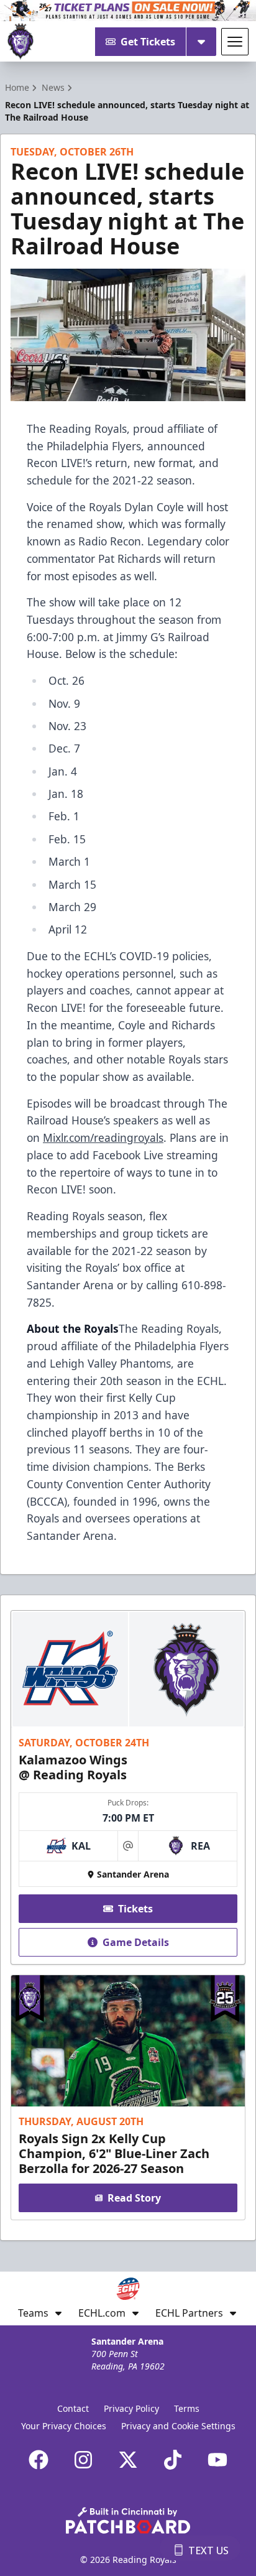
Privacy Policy (131, 2408)
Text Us (208, 2551)
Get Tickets (148, 42)
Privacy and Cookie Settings (178, 2426)
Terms (187, 2408)
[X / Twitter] (128, 2460)
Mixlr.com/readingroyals (103, 1137)
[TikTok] (173, 2460)
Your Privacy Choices (64, 2426)
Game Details (136, 1942)
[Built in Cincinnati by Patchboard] (128, 2520)
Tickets (135, 1909)
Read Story (134, 2198)
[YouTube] (217, 2460)
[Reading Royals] (21, 42)
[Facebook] (39, 2460)
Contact (73, 2408)
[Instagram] (83, 2460)
